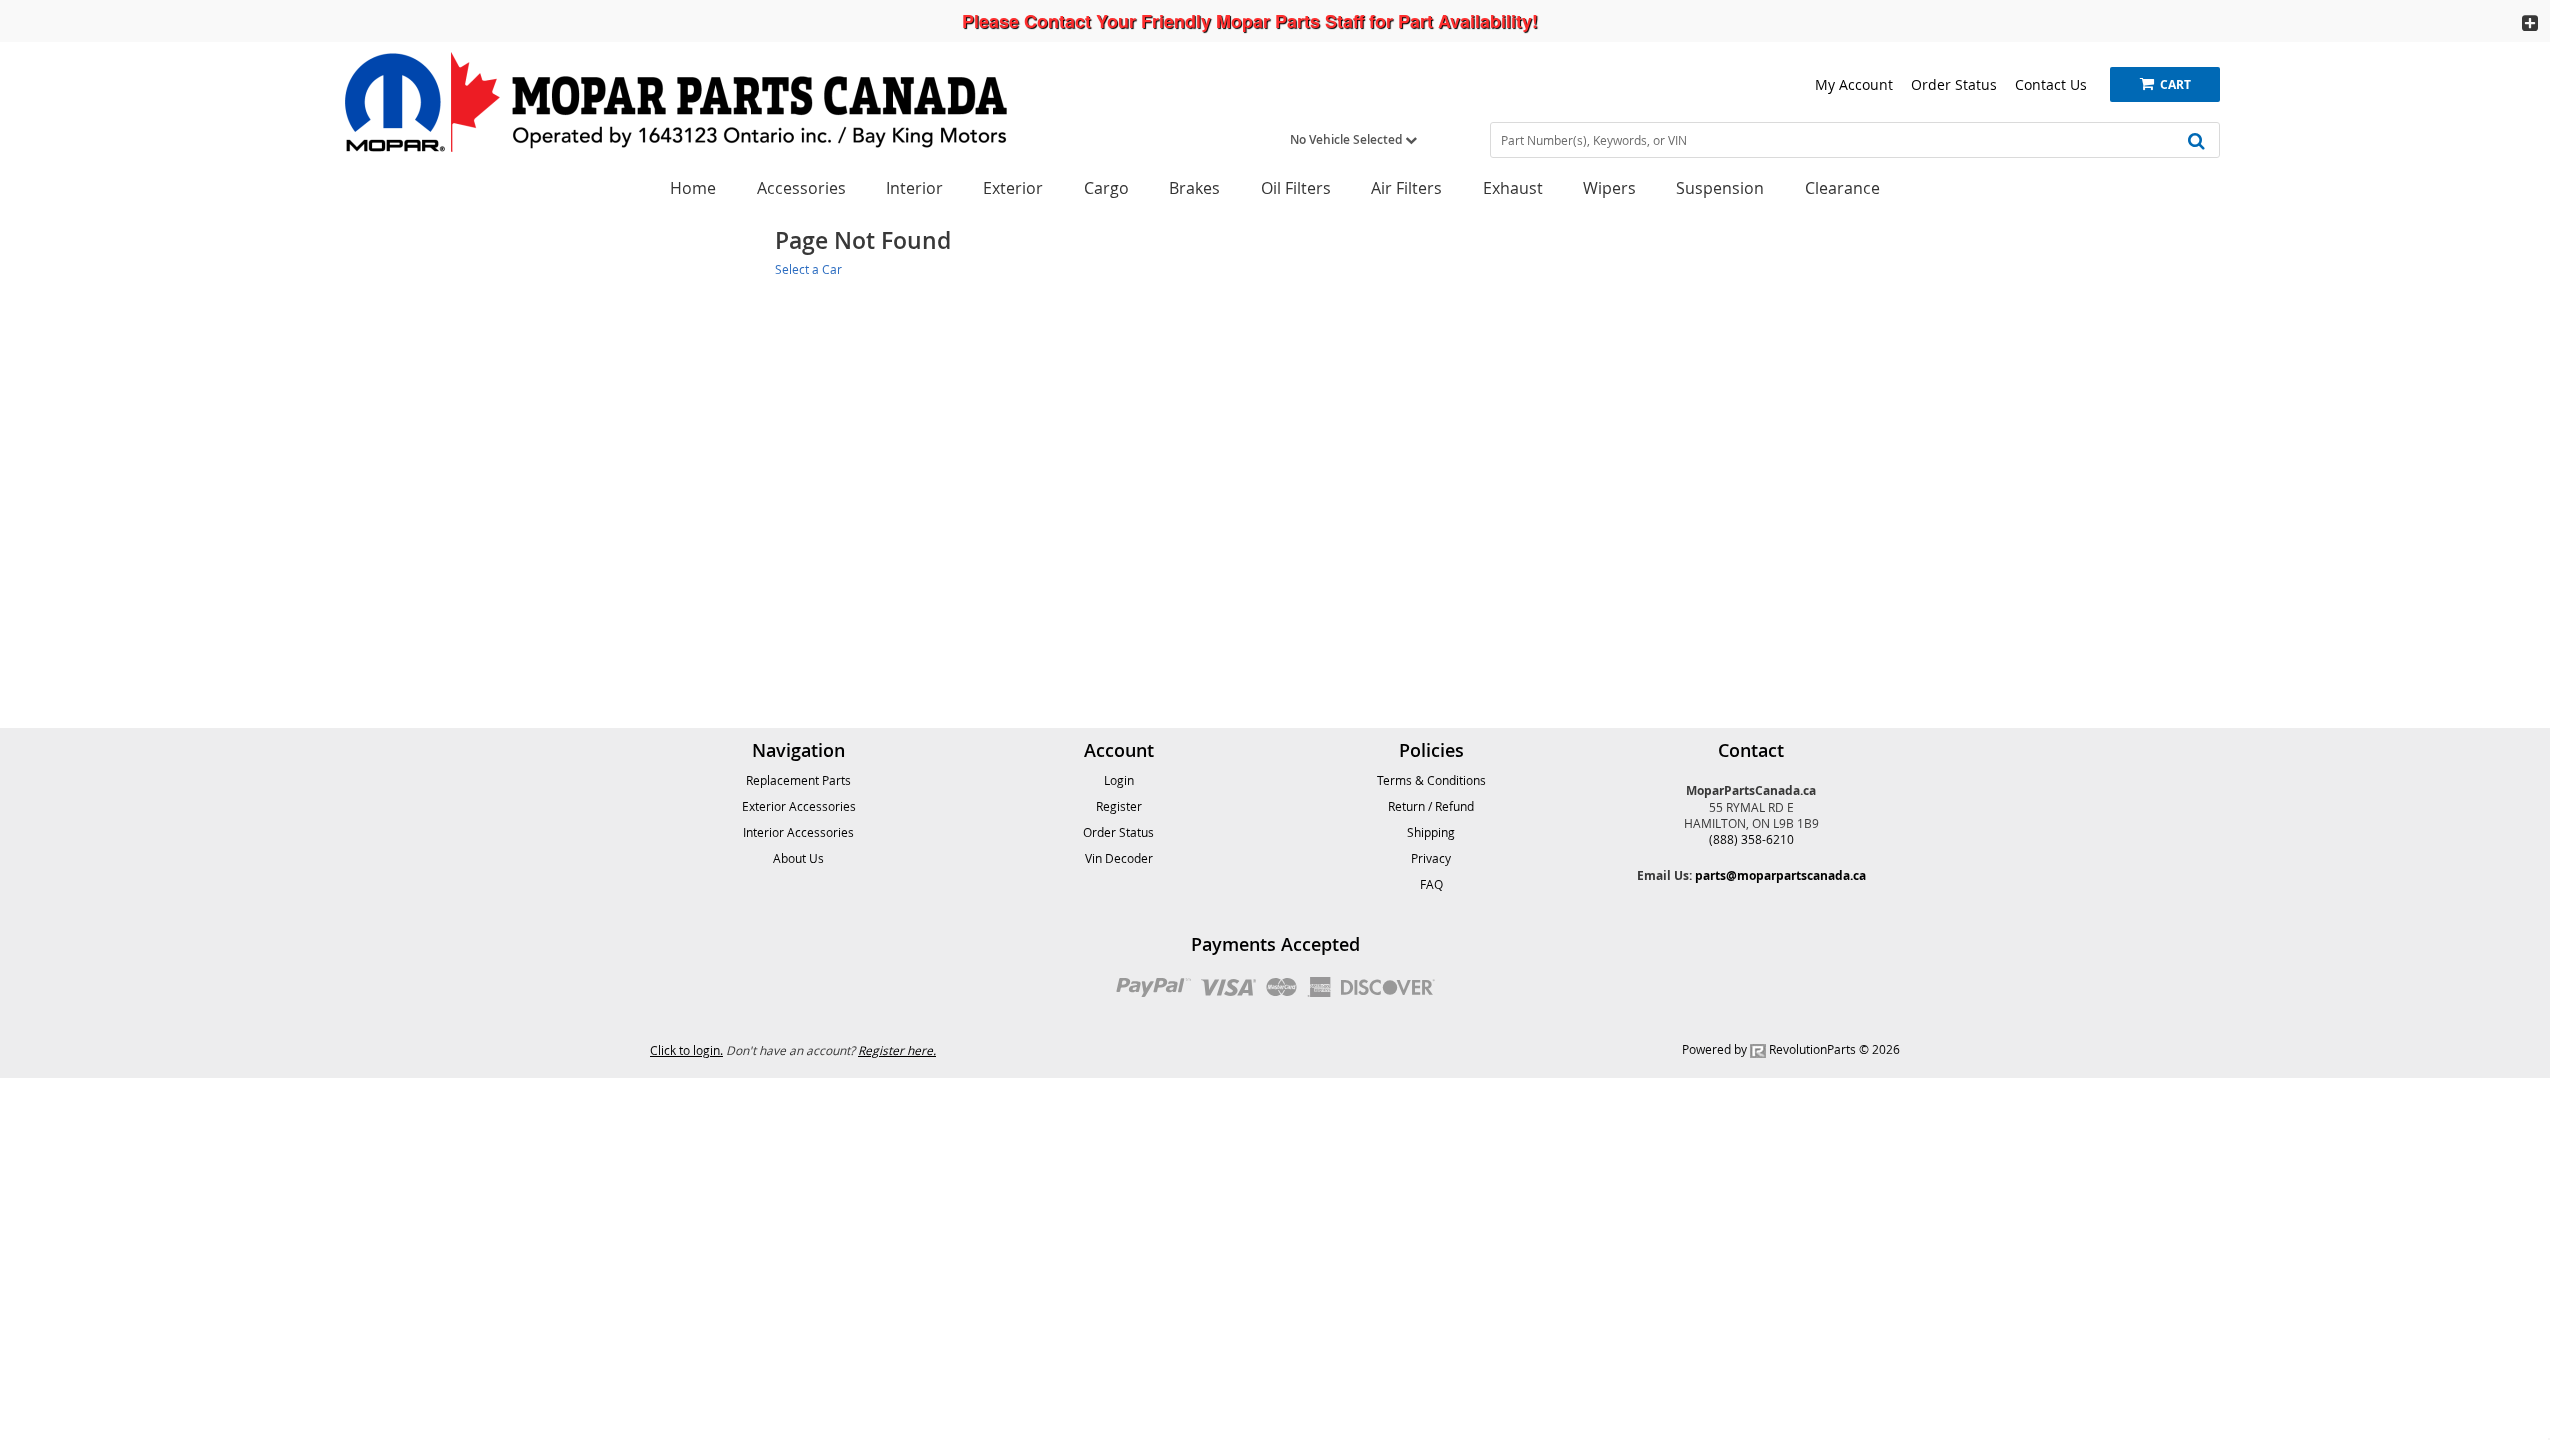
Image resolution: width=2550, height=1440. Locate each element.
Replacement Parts (798, 780)
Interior (914, 188)
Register (1119, 806)
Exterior (1013, 188)
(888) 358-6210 (1751, 839)
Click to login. (686, 1050)
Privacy (1431, 858)
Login (1119, 780)
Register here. (897, 1050)
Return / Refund (1431, 806)
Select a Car (808, 269)
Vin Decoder (1119, 858)
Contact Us (2051, 84)
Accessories (801, 188)
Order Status (1954, 84)
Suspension (1720, 188)
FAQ (1431, 884)
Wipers (1609, 188)
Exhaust (1513, 188)
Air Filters (1406, 188)
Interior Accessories (798, 832)
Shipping (1431, 832)
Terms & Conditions (1431, 780)
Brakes (1194, 188)
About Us (798, 858)
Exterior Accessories (799, 806)
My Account (1854, 84)
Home (693, 188)
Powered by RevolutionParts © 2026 (1791, 1049)
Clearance (1842, 188)
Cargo (1106, 188)
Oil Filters (1296, 188)
